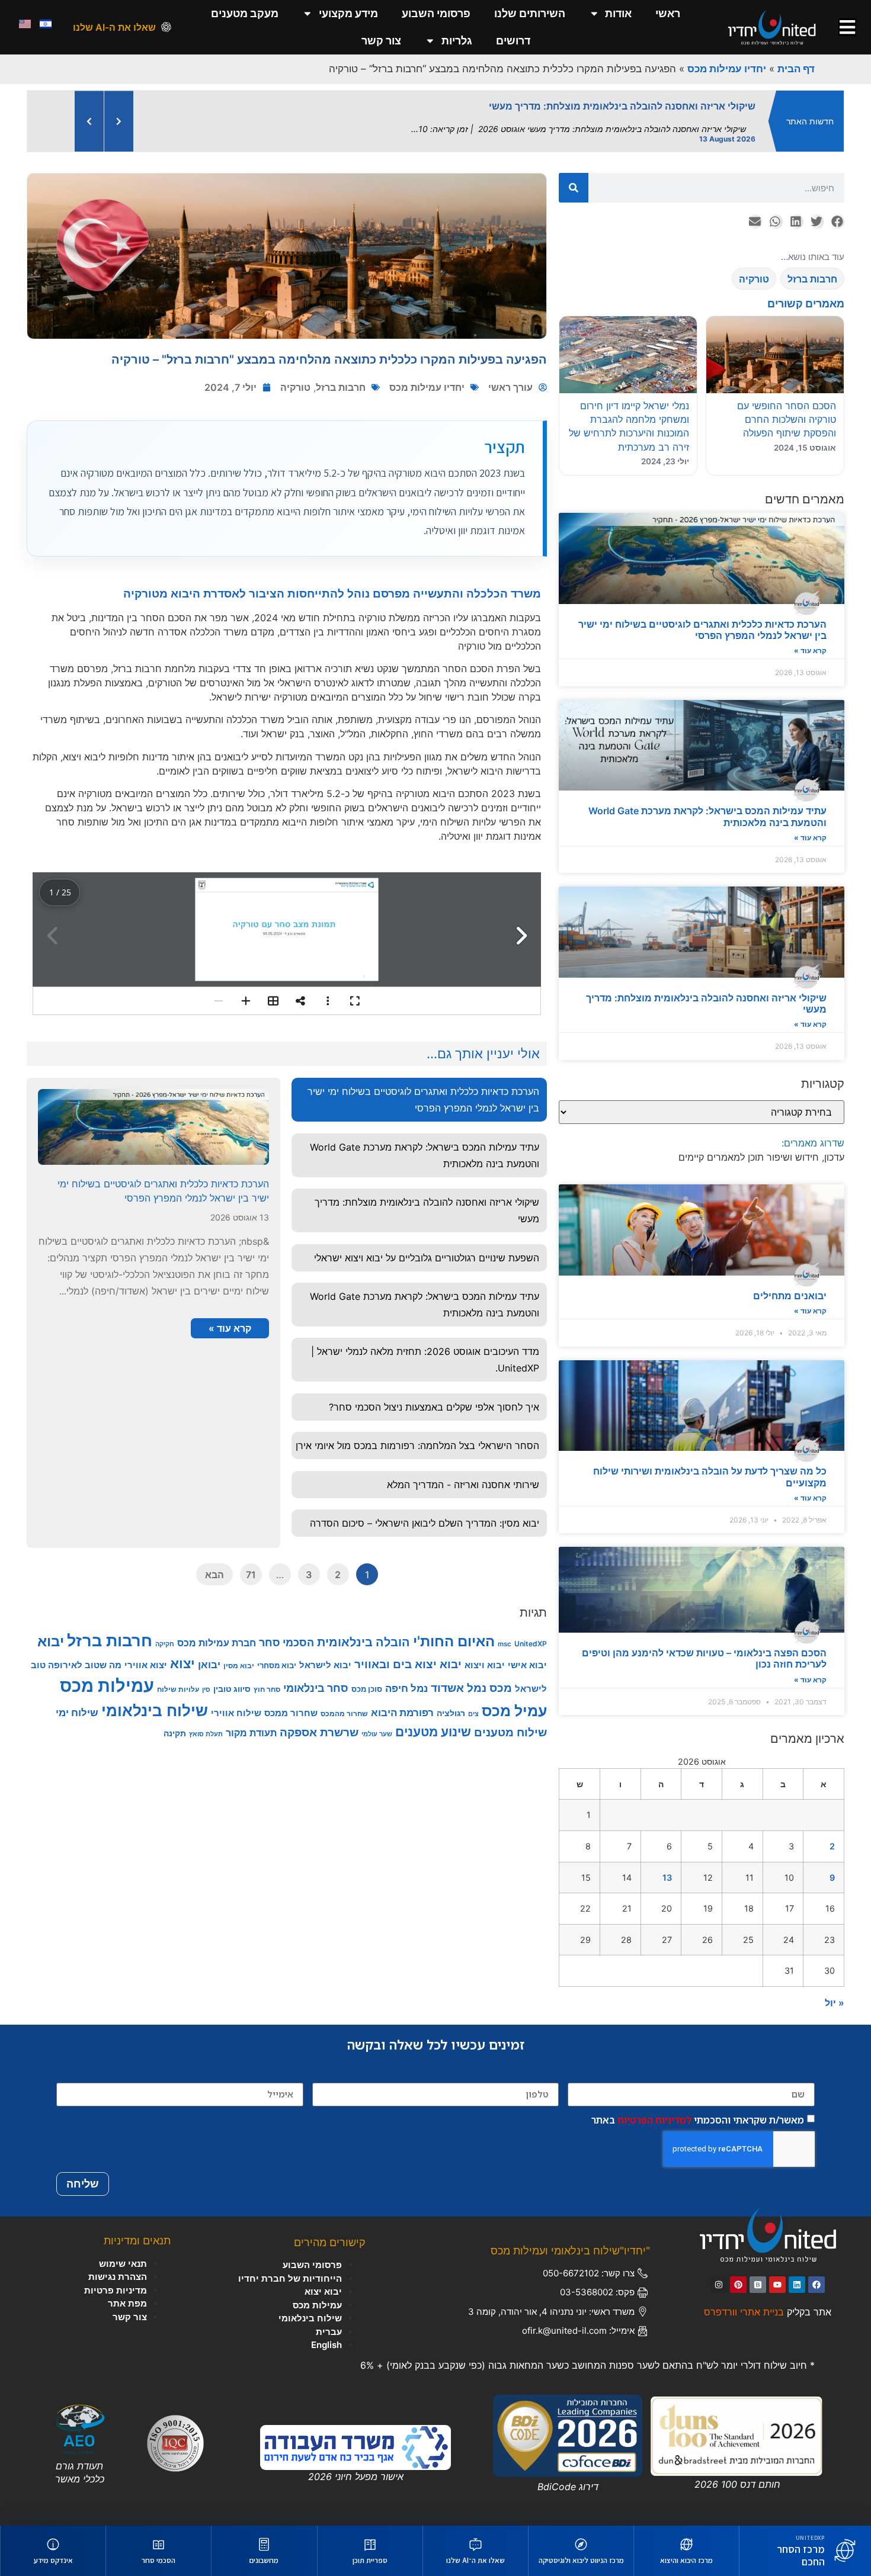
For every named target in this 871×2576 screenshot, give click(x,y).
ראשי (668, 13)
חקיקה (165, 1644)
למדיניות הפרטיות (654, 2119)
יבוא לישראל (325, 1665)
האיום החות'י (454, 1641)
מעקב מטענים (245, 13)
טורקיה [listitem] (754, 279)
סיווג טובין (232, 1689)
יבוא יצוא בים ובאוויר (408, 1664)
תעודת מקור (251, 1733)
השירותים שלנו (530, 13)
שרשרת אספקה (319, 1732)
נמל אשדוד (459, 1688)
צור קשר (381, 41)
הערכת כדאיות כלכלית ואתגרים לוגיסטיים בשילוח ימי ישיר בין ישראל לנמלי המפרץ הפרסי (702, 630)
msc (505, 1644)
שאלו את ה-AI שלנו (114, 27)
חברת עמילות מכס (217, 1643)
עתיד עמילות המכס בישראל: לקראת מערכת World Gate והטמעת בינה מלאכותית (707, 816)
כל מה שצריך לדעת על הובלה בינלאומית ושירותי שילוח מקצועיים (710, 1477)
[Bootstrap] (758, 2285)
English (326, 2345)
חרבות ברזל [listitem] (812, 279)
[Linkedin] (797, 2285)
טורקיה (295, 387)
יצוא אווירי (146, 1665)
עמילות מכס (107, 1686)
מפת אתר (127, 2303)
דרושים (513, 41)
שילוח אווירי (236, 1713)
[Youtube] (777, 2285)
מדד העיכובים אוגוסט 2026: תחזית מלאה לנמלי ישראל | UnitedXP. (425, 1360)
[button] (837, 222)
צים (473, 1714)
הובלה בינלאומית (364, 1642)
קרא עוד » (810, 651)
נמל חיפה (406, 1688)
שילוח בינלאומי (155, 1710)
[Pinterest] (738, 2285)
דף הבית (796, 69)
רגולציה (451, 1713)
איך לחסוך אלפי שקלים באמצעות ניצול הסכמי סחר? (434, 1407)
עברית (329, 2332)
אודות (618, 13)
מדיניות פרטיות (116, 2290)
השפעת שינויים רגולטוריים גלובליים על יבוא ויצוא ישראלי (427, 1258)
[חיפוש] (574, 188)
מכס (501, 1688)
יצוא (182, 1663)
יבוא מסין (239, 1666)
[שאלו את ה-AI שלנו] (166, 27)
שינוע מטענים (433, 1732)
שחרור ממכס (291, 1713)
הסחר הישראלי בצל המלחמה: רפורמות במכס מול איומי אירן (417, 1446)
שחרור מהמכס (344, 1713)
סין (206, 1690)
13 (667, 1878)
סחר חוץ (267, 1689)
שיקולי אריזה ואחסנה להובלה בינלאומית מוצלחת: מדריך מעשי (706, 1003)
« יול (835, 2003)
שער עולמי (377, 1734)
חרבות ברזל (341, 387)
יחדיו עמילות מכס (727, 69)
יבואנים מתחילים (790, 1296)
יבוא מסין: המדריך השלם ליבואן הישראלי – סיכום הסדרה (425, 1523)
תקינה (175, 1733)
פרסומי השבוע (436, 13)
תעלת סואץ (206, 1734)
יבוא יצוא (323, 2291)
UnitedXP (531, 1644)
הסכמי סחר (286, 1642)
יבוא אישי (527, 1665)
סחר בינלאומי (316, 1688)
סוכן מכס (367, 1689)
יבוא (51, 1641)
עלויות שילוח (178, 1689)
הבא (214, 1575)
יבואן (209, 1664)
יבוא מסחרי (277, 1665)
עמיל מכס (514, 1711)
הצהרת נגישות (118, 2277)
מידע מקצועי (348, 13)
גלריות (457, 41)
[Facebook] (816, 2285)
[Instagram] (719, 2285)
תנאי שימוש (123, 2264)
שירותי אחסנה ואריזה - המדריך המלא (463, 1485)
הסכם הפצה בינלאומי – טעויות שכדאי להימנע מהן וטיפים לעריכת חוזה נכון (704, 1658)
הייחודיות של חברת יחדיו (290, 2278)
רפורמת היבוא (402, 1712)
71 (251, 1575)
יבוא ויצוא (485, 1665)
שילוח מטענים (510, 1732)
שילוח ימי (77, 1712)
